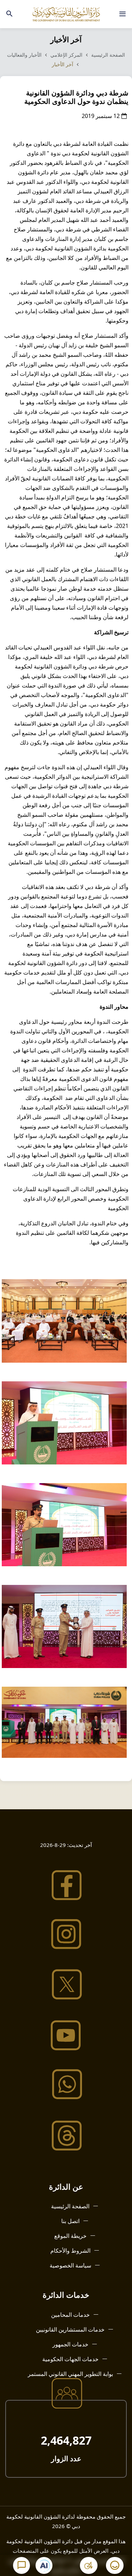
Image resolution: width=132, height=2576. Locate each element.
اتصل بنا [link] (70, 2221)
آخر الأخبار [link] (63, 64)
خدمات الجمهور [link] (70, 2344)
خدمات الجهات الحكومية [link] (70, 2359)
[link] (122, 14)
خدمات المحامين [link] (70, 2315)
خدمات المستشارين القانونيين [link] (70, 2329)
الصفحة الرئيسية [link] (108, 55)
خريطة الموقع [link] (70, 2236)
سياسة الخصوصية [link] (70, 2265)
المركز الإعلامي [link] (67, 55)
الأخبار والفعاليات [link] (24, 55)
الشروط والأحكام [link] (70, 2251)
